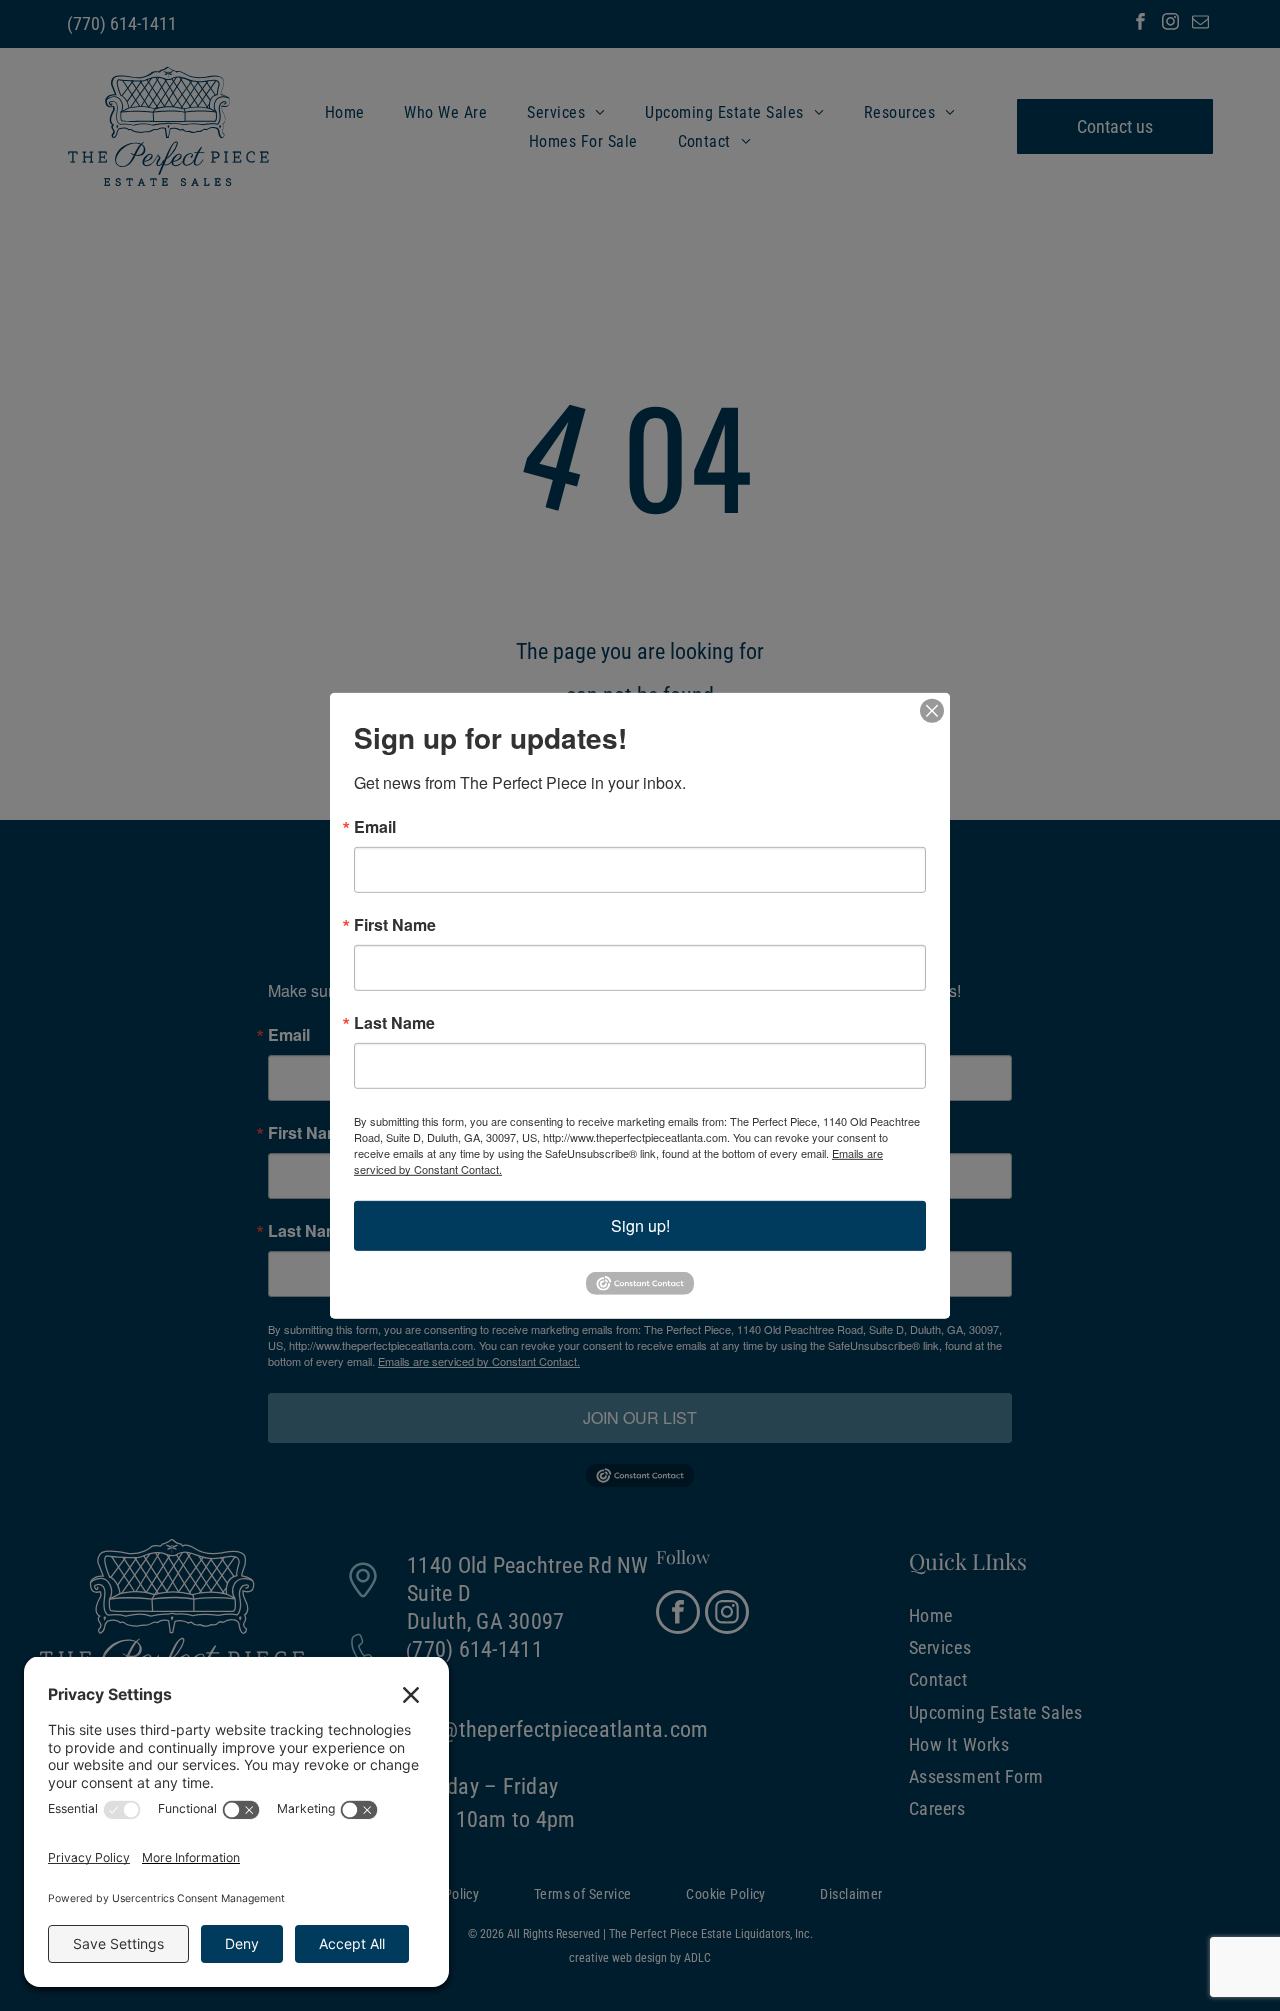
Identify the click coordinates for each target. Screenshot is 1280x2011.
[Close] (932, 710)
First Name (395, 924)
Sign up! (640, 1224)
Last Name (394, 1022)
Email (375, 826)
